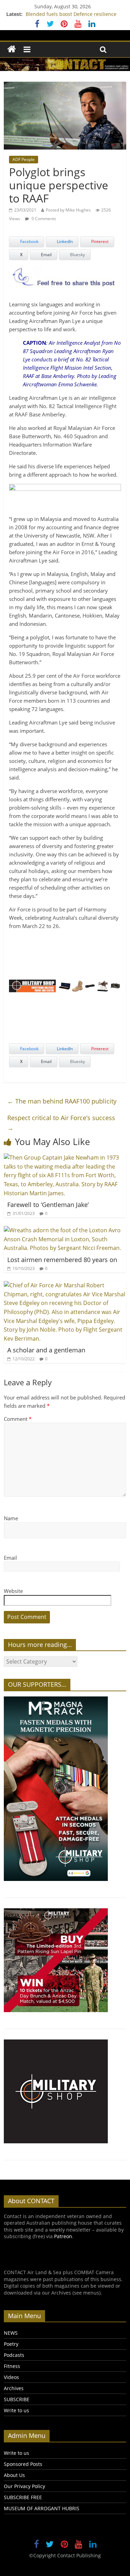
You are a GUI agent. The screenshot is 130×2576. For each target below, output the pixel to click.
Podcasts (14, 2355)
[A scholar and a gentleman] (65, 1285)
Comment (18, 1419)
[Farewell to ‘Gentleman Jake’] (65, 1158)
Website (13, 1591)
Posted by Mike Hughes (68, 210)
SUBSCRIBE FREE (23, 2497)
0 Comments (43, 219)
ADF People (24, 159)
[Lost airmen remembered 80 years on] (65, 1230)
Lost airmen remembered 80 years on (62, 1260)
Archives (14, 2388)
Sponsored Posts (23, 2464)
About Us (14, 2475)
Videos (11, 2377)
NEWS (11, 2333)
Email (10, 1558)
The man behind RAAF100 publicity (62, 1101)
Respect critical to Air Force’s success (61, 1123)
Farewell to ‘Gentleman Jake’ (48, 1205)
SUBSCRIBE (17, 2399)
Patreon (63, 2236)
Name (11, 1518)
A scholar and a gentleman (46, 1350)
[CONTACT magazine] (12, 49)
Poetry (11, 2344)
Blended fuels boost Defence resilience (71, 14)
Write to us (16, 2410)
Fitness (12, 2366)
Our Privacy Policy (24, 2486)
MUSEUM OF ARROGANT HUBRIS (42, 2508)
